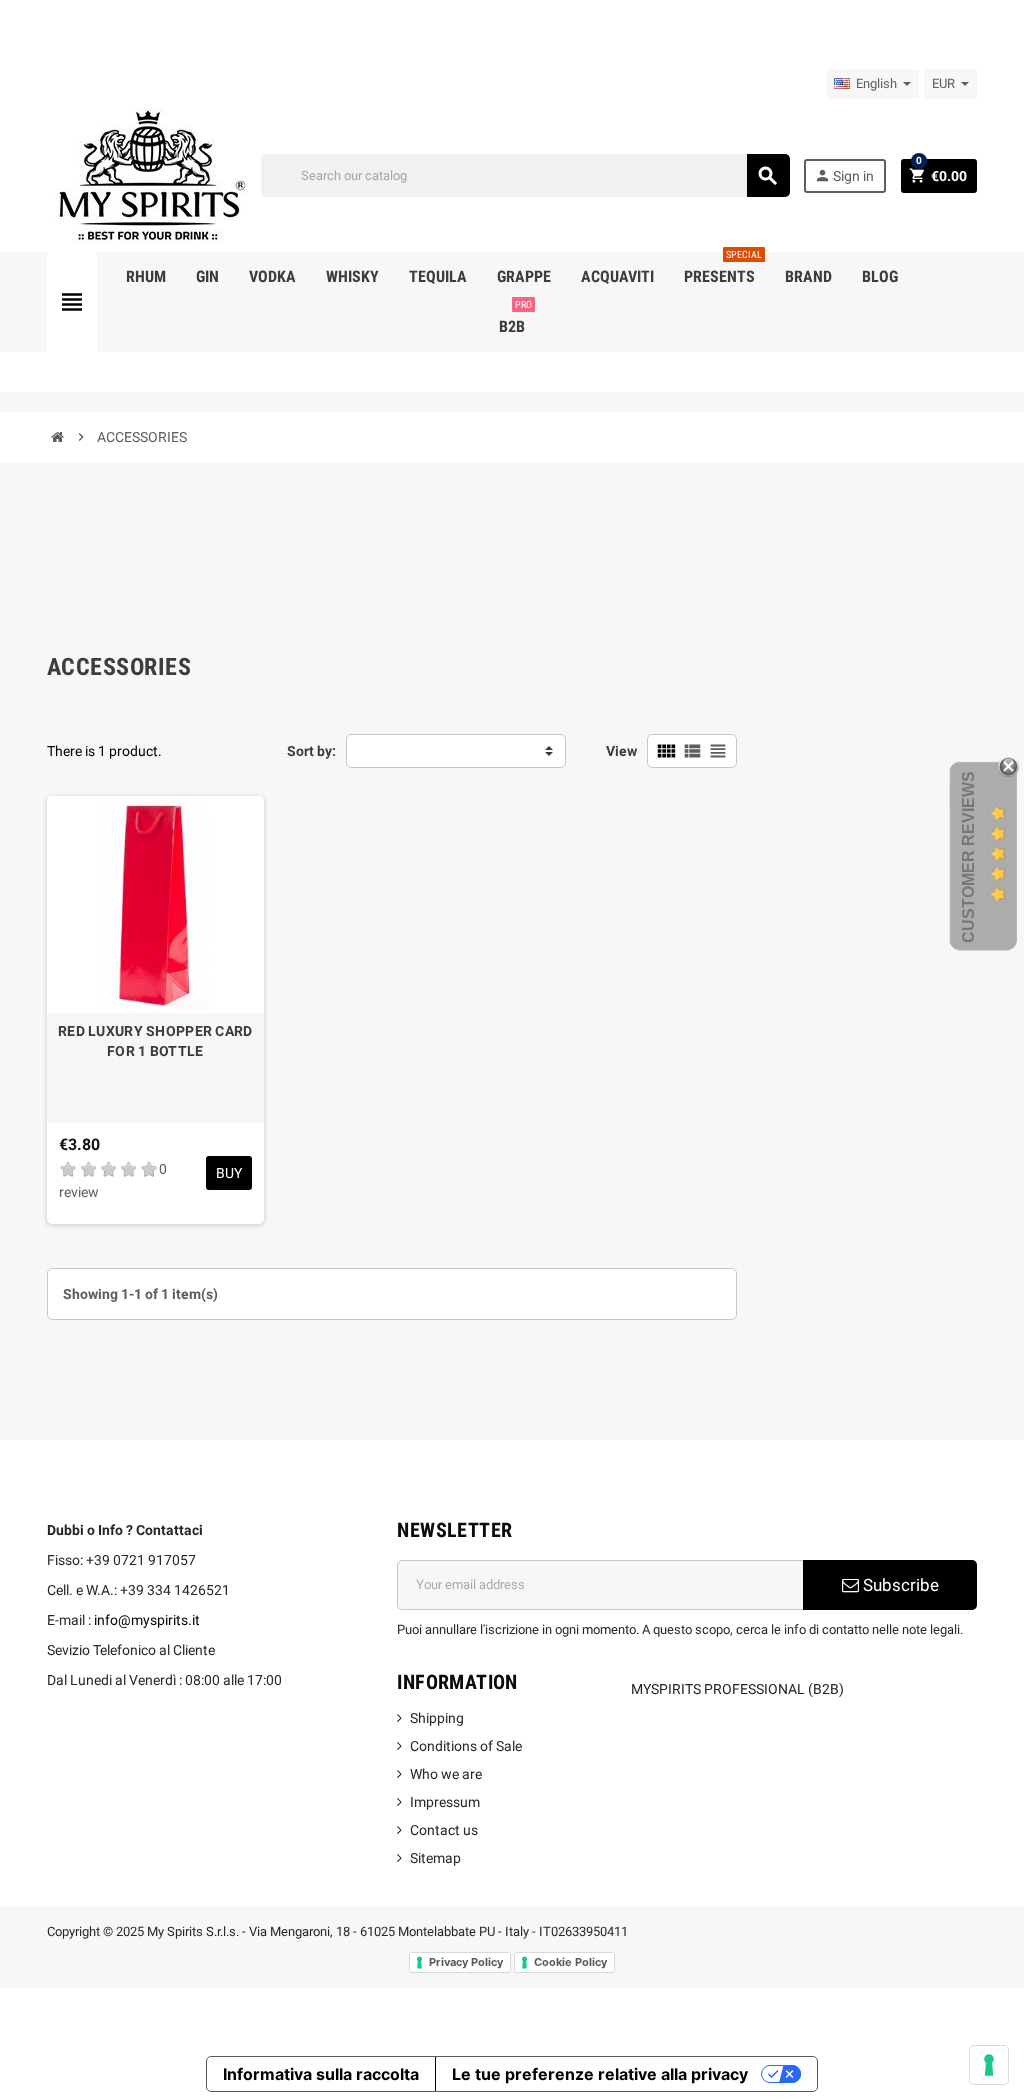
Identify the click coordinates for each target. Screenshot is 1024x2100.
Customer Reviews (968, 857)
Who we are (446, 1774)
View (621, 751)
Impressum (445, 1802)
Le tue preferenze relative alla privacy (600, 2074)
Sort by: (311, 751)
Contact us (444, 1830)
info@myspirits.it (147, 1620)
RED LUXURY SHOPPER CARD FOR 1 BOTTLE (155, 1041)
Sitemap (435, 1858)
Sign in (844, 175)
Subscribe (899, 1585)
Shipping (437, 1718)
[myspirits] (147, 174)
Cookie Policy (570, 1962)
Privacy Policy (466, 1962)
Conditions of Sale (466, 1746)
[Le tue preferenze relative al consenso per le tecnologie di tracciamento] (989, 2065)
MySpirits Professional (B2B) (737, 1689)
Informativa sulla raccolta (321, 2074)
